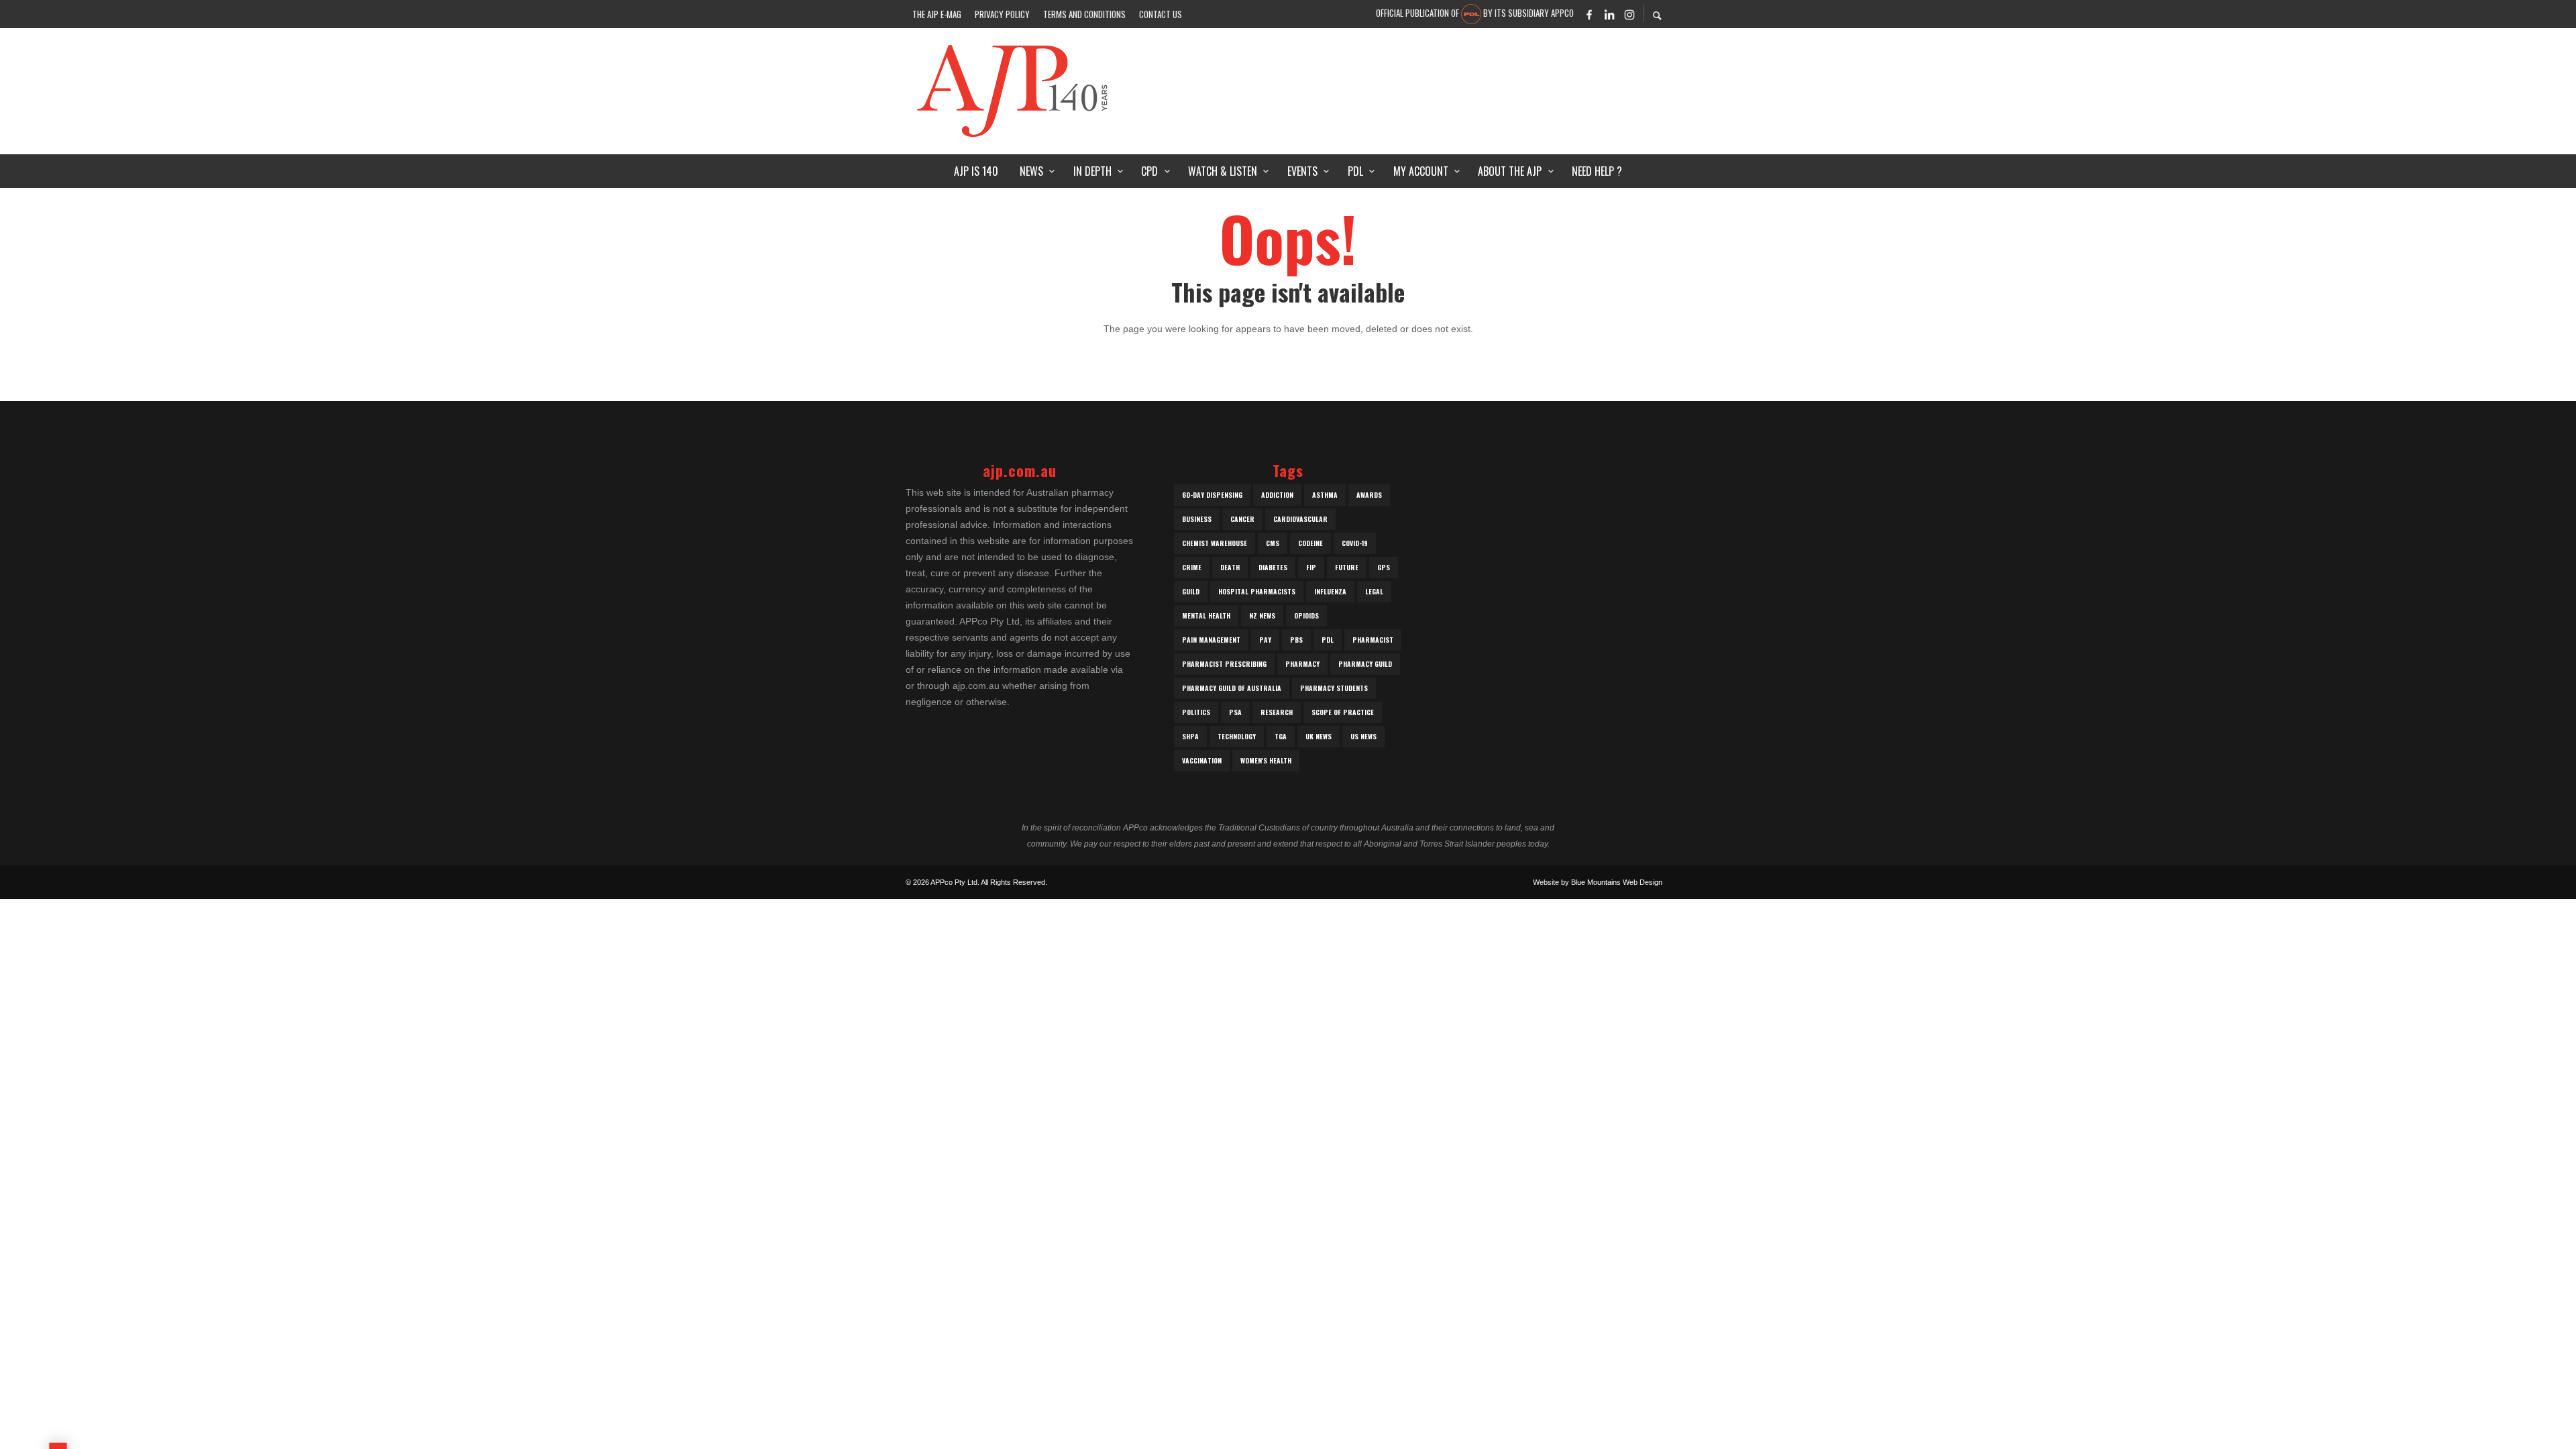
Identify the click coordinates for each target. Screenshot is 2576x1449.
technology (1237, 736)
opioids (1306, 615)
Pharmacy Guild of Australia (1232, 688)
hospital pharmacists (1257, 591)
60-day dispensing (1212, 495)
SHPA (1190, 736)
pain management (1211, 640)
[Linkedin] (1609, 14)
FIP (1311, 567)
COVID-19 (1355, 543)
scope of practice (1343, 712)
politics (1196, 712)
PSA (1235, 712)
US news (1363, 736)
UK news (1319, 736)
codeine (1310, 543)
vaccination (1202, 760)
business (1197, 519)
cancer (1242, 519)
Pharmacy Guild (1365, 664)
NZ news (1262, 615)
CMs (1273, 543)
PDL (1328, 640)
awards (1369, 495)
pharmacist (1373, 640)
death (1230, 567)
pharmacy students (1334, 688)
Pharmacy (1302, 664)
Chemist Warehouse (1215, 543)
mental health (1206, 615)
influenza (1330, 591)
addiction (1277, 495)
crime (1192, 567)
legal (1374, 591)
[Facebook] (1589, 14)
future (1347, 567)
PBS (1296, 640)
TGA (1281, 736)
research (1277, 712)
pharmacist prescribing (1224, 664)
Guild (1191, 591)
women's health (1266, 760)
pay (1265, 640)
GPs (1384, 567)
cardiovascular (1300, 519)
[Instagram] (1629, 14)
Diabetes (1273, 567)
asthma (1325, 495)
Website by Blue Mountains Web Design (1598, 882)
